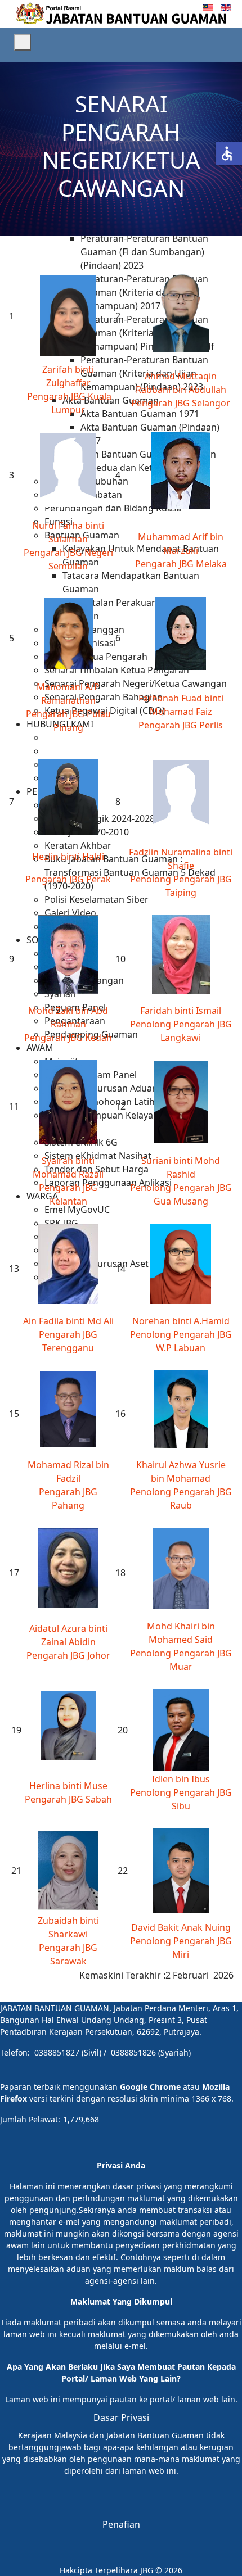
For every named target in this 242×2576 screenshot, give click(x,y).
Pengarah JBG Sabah (68, 1799)
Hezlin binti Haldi (68, 857)
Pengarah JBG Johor (68, 1655)
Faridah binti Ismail (181, 1011)
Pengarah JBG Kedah (68, 1038)
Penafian (121, 2524)
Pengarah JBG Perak (68, 879)
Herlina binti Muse (68, 1786)
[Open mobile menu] (23, 42)
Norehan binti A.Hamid (181, 1321)
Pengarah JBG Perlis (181, 725)
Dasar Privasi (121, 2417)
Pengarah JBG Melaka (181, 564)
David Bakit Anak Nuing (181, 1927)
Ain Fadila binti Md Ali (68, 1321)
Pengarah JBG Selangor (181, 403)
